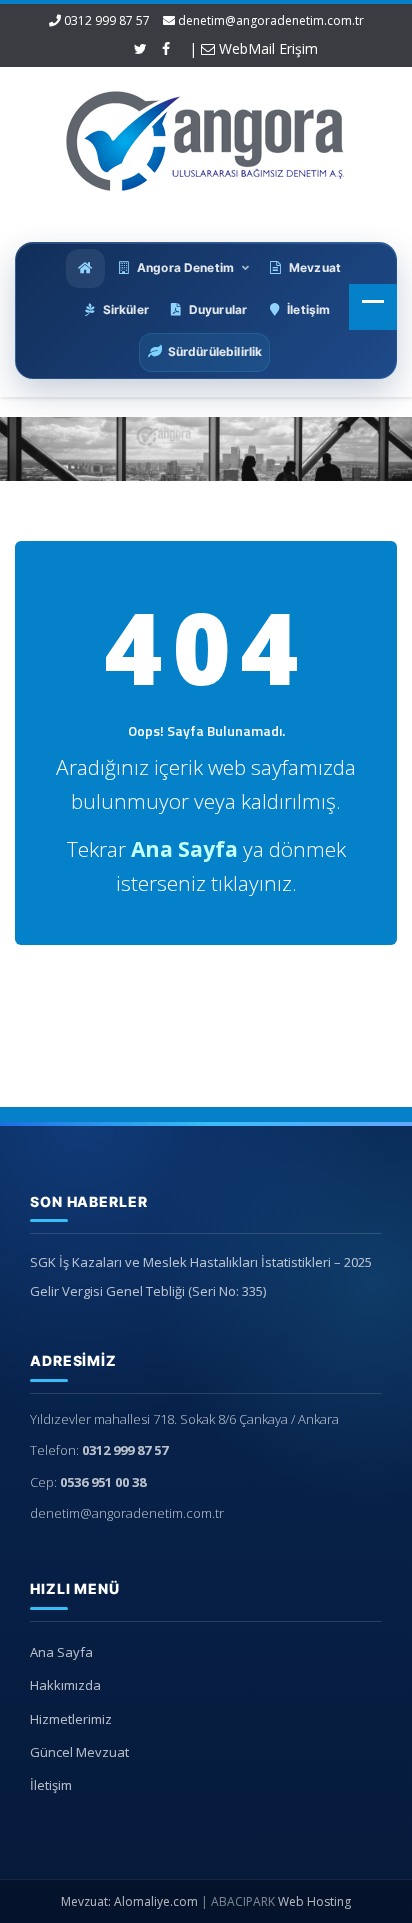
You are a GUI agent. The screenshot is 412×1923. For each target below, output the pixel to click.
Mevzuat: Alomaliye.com (129, 1901)
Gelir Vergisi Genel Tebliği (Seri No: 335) (148, 1291)
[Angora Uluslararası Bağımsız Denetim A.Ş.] (206, 136)
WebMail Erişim (266, 48)
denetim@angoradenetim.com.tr (271, 20)
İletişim (51, 1785)
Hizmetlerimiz (71, 1719)
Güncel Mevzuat (79, 1752)
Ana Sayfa (61, 1652)
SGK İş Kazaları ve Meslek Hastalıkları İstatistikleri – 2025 (201, 1262)
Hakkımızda (65, 1685)
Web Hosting (314, 1901)
